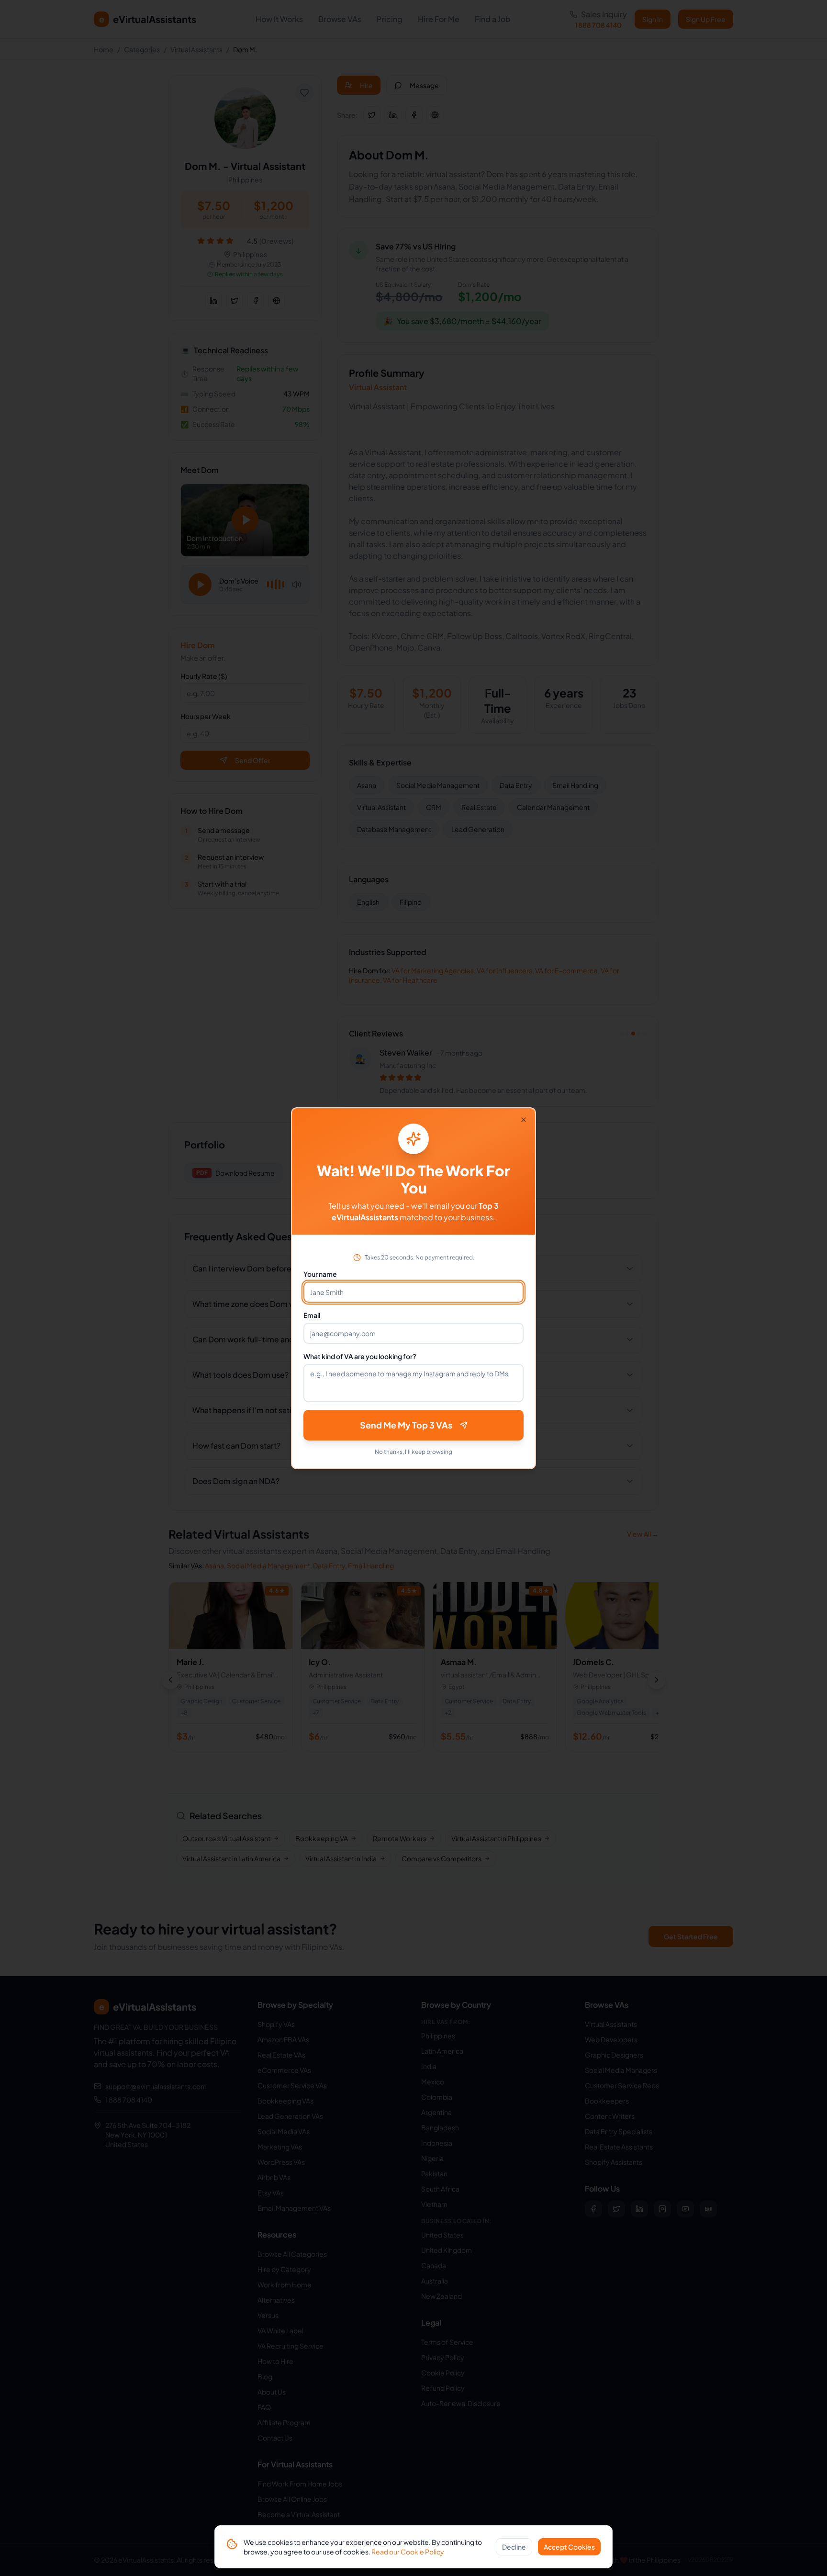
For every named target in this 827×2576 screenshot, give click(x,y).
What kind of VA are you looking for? (360, 1356)
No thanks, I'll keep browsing (413, 1452)
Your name (320, 1274)
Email (312, 1315)
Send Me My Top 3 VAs (406, 1425)
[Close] (524, 1120)
